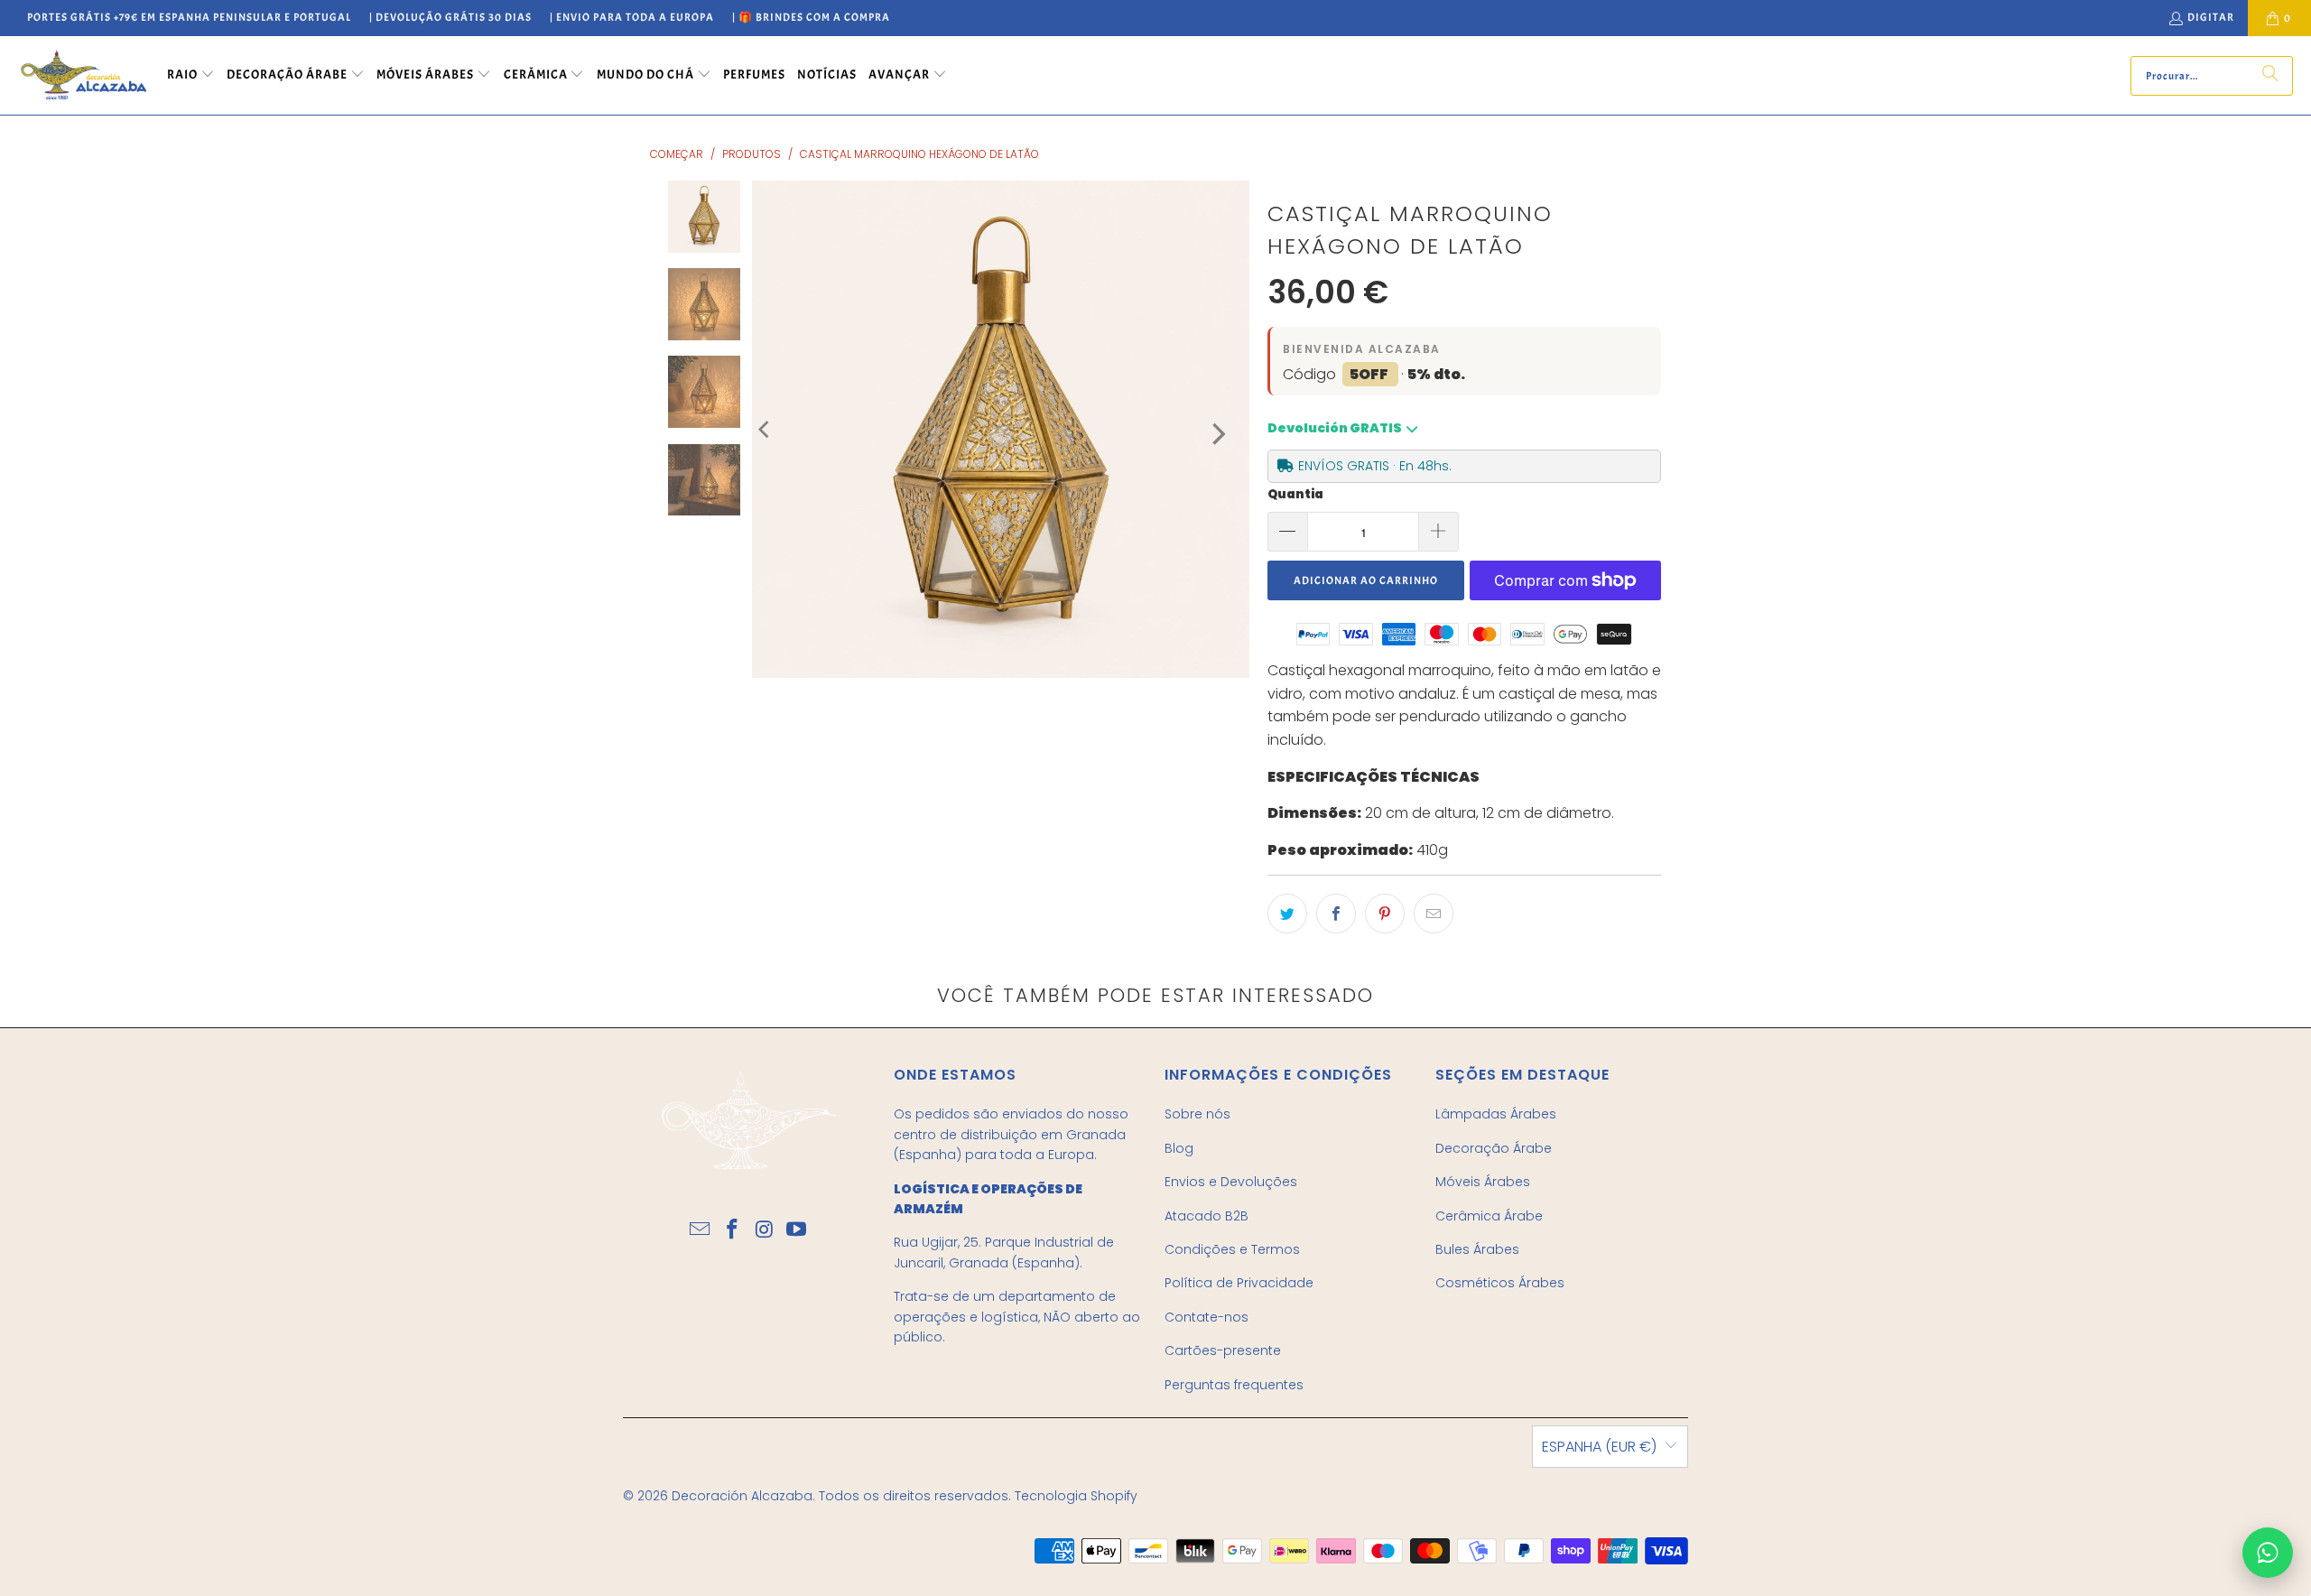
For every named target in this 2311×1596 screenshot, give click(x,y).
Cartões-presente (1223, 1350)
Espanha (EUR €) (1599, 1447)
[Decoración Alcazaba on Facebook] (732, 1230)
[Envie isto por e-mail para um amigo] (1434, 914)
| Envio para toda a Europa (632, 17)
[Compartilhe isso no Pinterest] (1385, 914)
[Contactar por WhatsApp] (2268, 1553)
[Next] (1217, 434)
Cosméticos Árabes (1500, 1283)
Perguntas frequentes (1234, 1385)
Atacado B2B (1207, 1216)
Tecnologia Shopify (1076, 1496)
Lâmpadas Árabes (1496, 1114)
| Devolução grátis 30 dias (450, 17)
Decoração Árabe (1494, 1148)
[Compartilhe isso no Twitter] (1287, 914)
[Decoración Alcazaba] (84, 75)
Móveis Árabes (1483, 1182)
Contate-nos (1207, 1317)
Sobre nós (1197, 1114)
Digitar (2211, 17)
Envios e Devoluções (1231, 1182)
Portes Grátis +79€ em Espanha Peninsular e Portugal (189, 17)
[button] (191, 76)
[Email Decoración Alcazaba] (701, 1230)
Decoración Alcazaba (742, 1496)
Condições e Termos (1232, 1249)
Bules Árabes (1477, 1249)
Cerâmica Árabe (1489, 1216)
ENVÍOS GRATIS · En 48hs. (1375, 466)
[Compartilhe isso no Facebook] (1336, 914)
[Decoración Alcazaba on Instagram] (765, 1230)
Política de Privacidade (1239, 1283)
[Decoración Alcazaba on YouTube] (797, 1230)
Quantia (1295, 494)
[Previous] (766, 429)
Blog (1179, 1148)
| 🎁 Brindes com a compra (811, 17)
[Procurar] (2270, 76)
